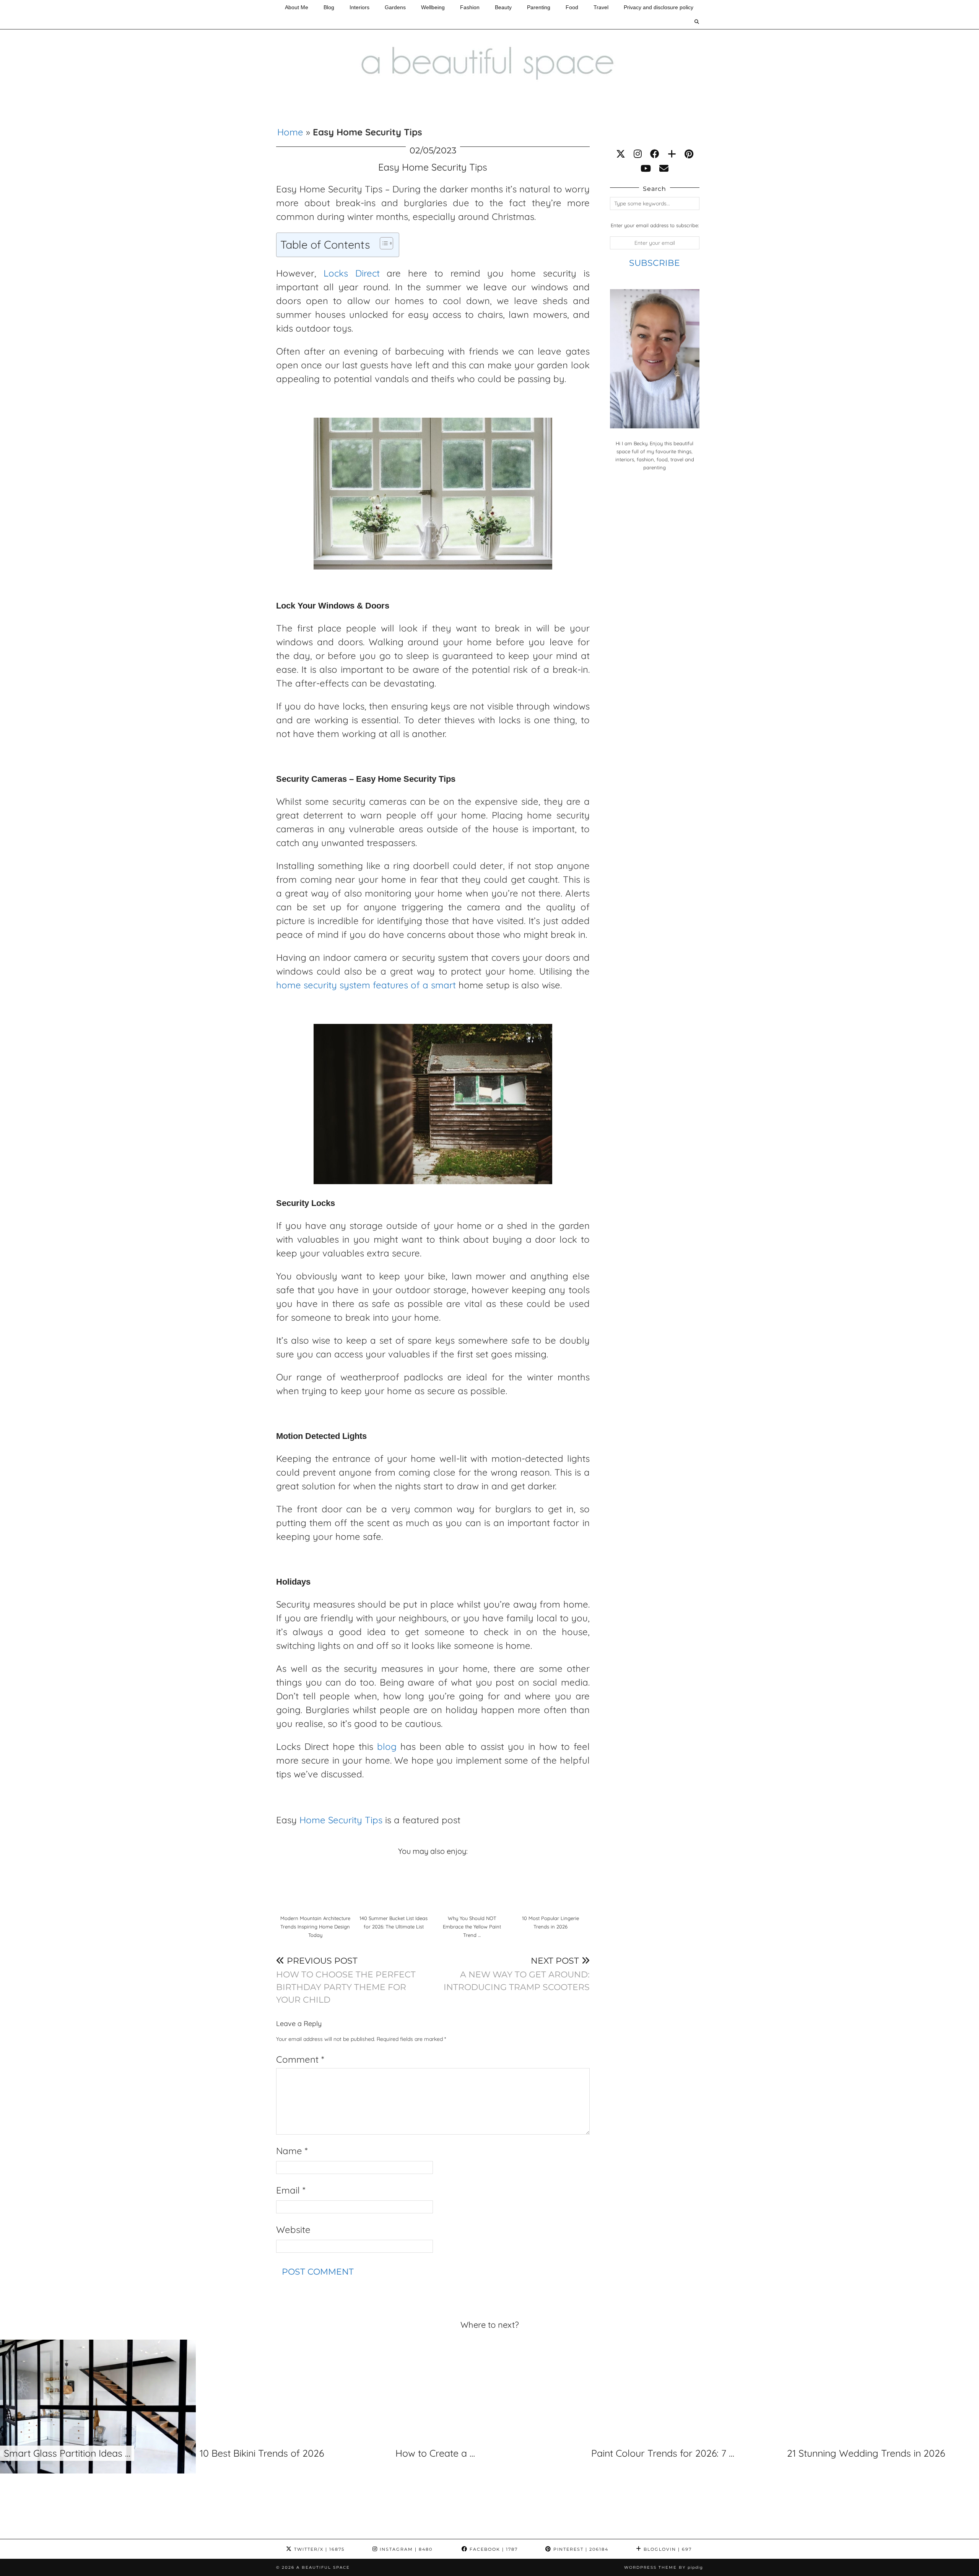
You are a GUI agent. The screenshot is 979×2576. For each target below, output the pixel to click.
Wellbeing (433, 7)
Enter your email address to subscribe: (655, 225)
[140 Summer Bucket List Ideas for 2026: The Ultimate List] (394, 1886)
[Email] (664, 168)
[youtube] (646, 168)
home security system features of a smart (366, 985)
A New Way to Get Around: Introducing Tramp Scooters (517, 1974)
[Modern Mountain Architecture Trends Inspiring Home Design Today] (315, 1886)
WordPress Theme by (664, 2567)
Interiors (359, 7)
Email (291, 2190)
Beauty (503, 7)
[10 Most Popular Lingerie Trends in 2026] (550, 1886)
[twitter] (621, 154)
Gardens (395, 7)
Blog (329, 7)
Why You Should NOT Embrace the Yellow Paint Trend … (472, 1926)
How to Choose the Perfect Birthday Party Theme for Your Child (346, 1980)
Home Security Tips (341, 1820)
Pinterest (580, 2549)
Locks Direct (352, 273)
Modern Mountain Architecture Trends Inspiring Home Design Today (315, 1926)
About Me (297, 7)
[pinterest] (689, 154)
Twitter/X (318, 2549)
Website (293, 2229)
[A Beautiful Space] (489, 47)
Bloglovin (667, 2549)
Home (290, 132)
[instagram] (638, 154)
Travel (601, 7)
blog (387, 1746)
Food (572, 7)
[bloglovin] (672, 154)
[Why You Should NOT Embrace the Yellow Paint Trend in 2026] (472, 1886)
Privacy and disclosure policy (659, 7)
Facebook (493, 2549)
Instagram (405, 2549)
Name (292, 2151)
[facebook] (655, 154)
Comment (300, 2059)
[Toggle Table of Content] (383, 243)
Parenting (539, 7)
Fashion (470, 7)
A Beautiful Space (323, 2567)
